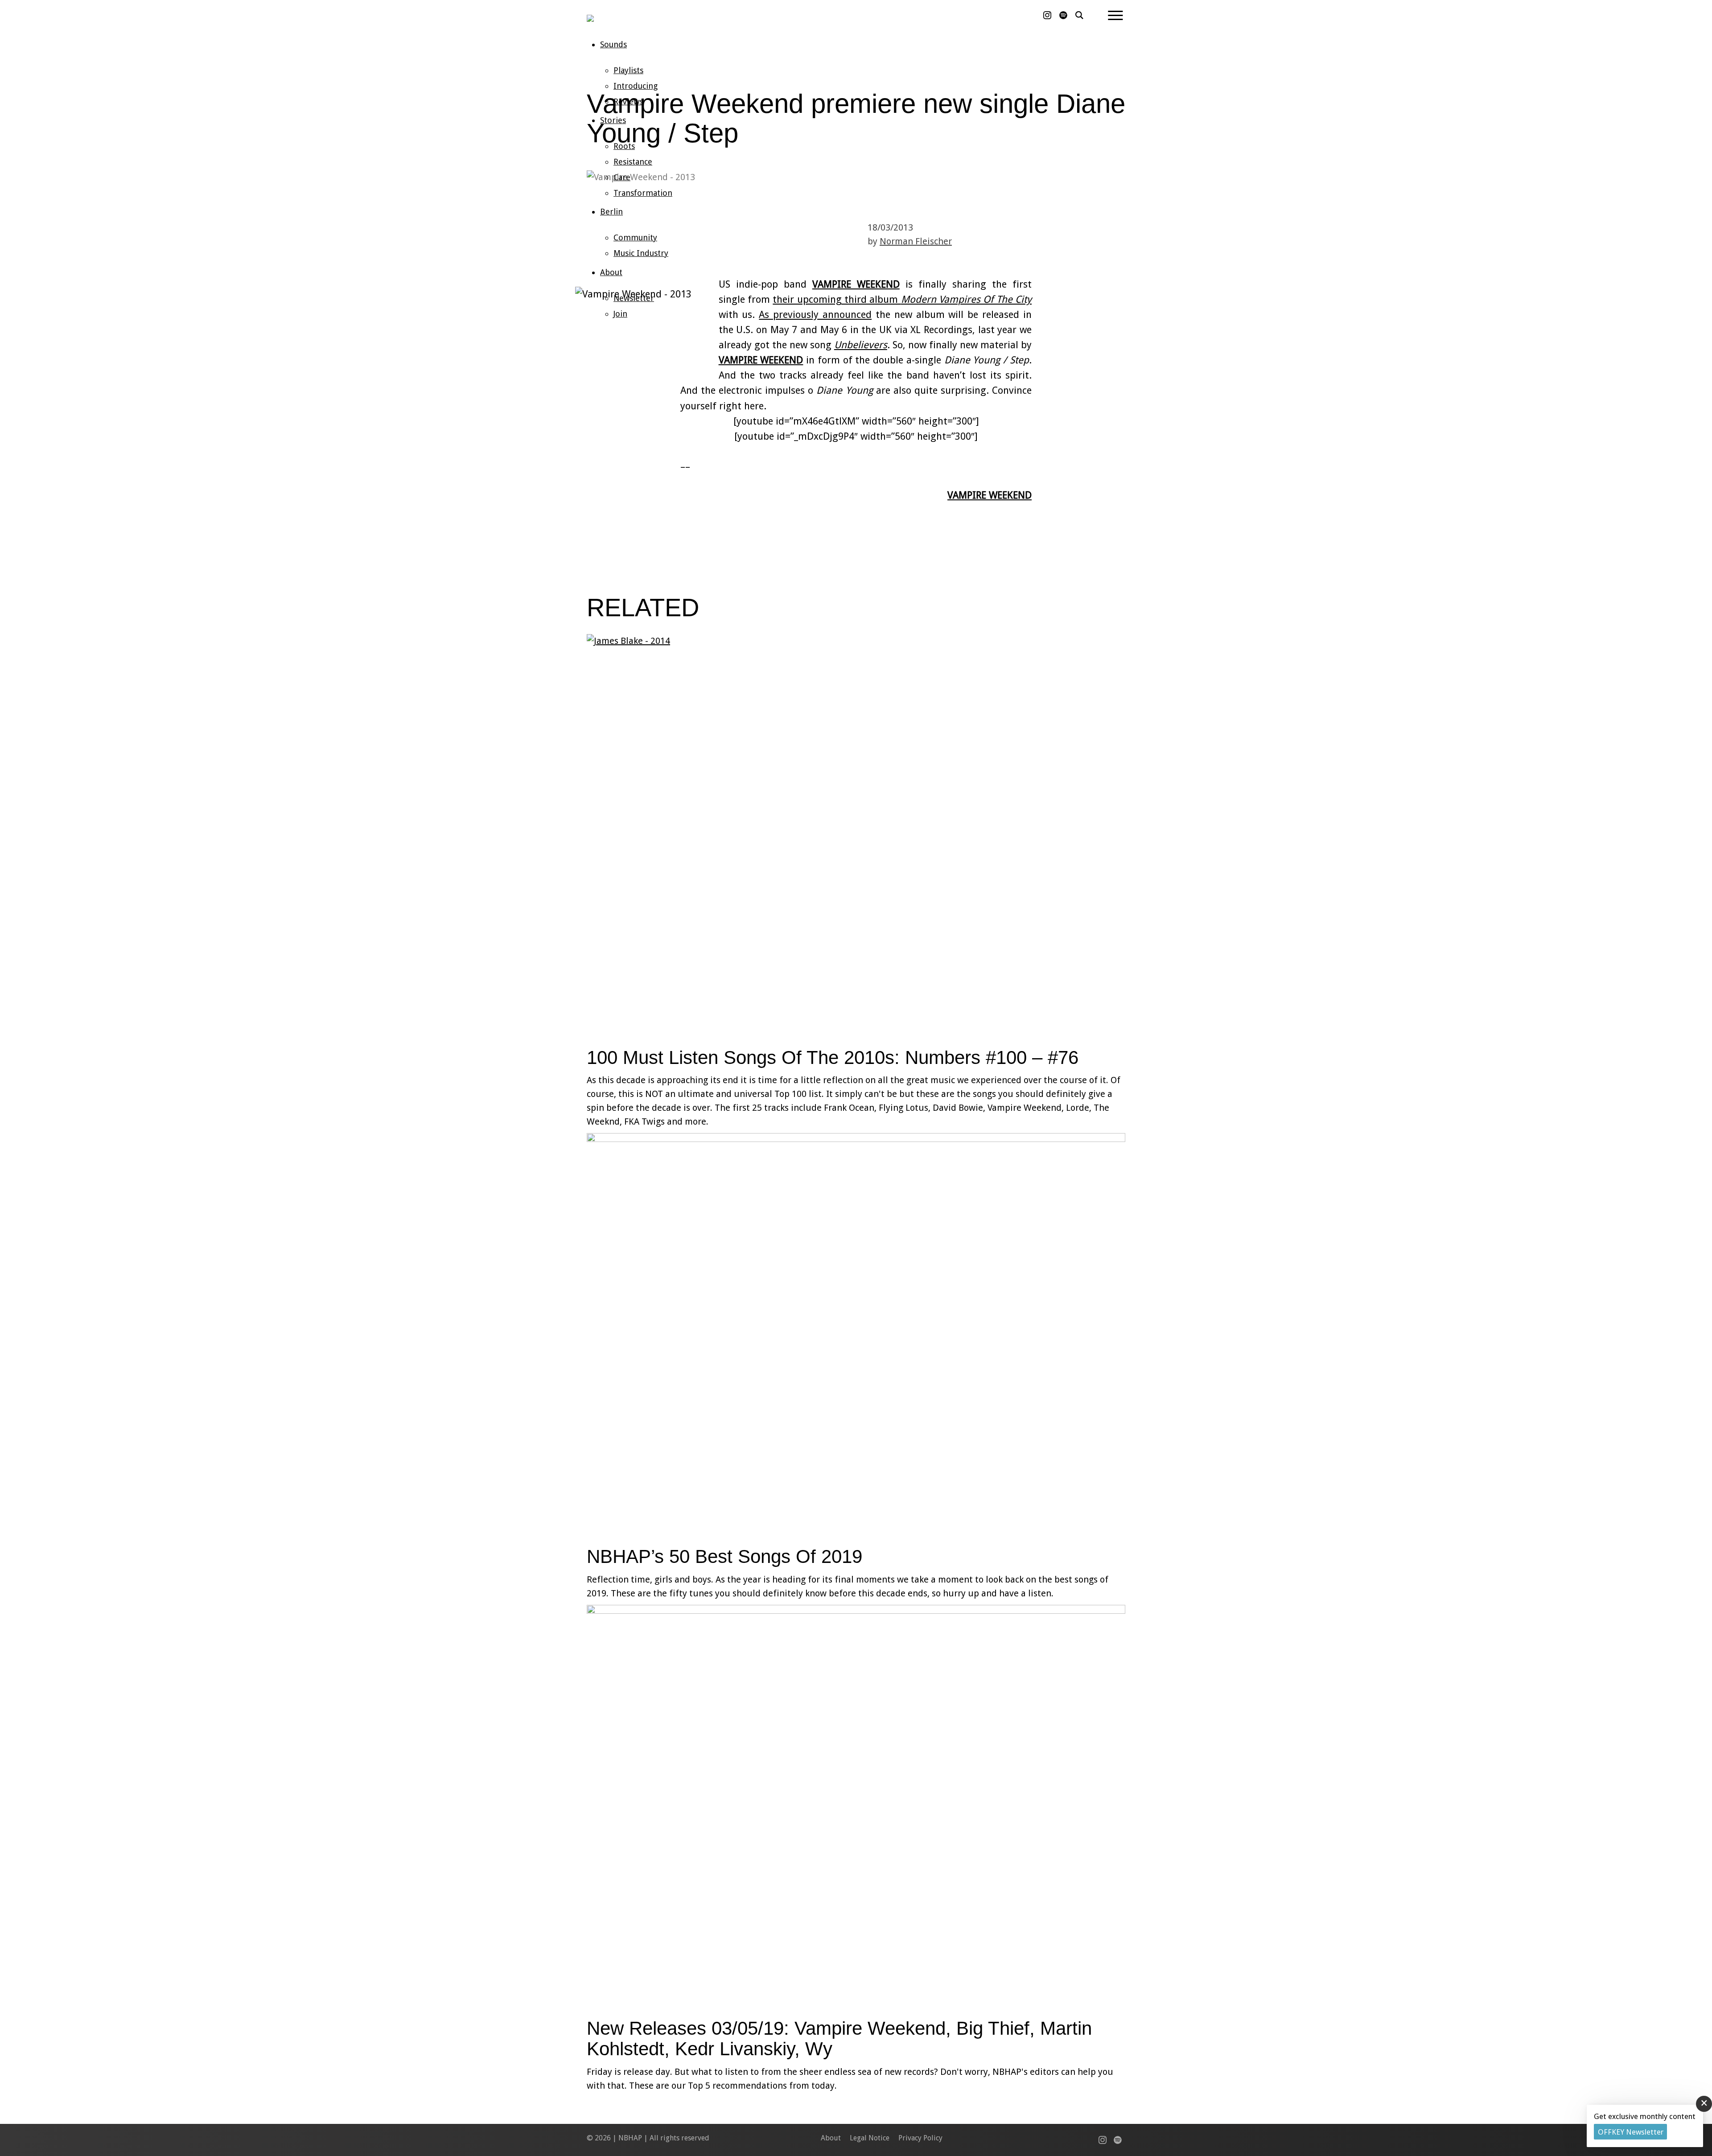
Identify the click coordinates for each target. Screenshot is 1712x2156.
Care (622, 177)
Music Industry (641, 253)
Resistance (633, 162)
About (611, 272)
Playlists (628, 70)
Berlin (611, 212)
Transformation (643, 193)
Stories (613, 120)
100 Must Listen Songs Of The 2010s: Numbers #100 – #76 (833, 1057)
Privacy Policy (920, 2138)
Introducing (636, 86)
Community (635, 237)
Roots (624, 146)
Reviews (628, 101)
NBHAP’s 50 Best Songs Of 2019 (724, 1556)
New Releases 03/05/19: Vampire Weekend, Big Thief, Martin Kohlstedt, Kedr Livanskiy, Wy (839, 2039)
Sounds (613, 44)
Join (620, 314)
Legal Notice (870, 2138)
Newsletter (634, 298)
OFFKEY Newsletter (1631, 2132)
